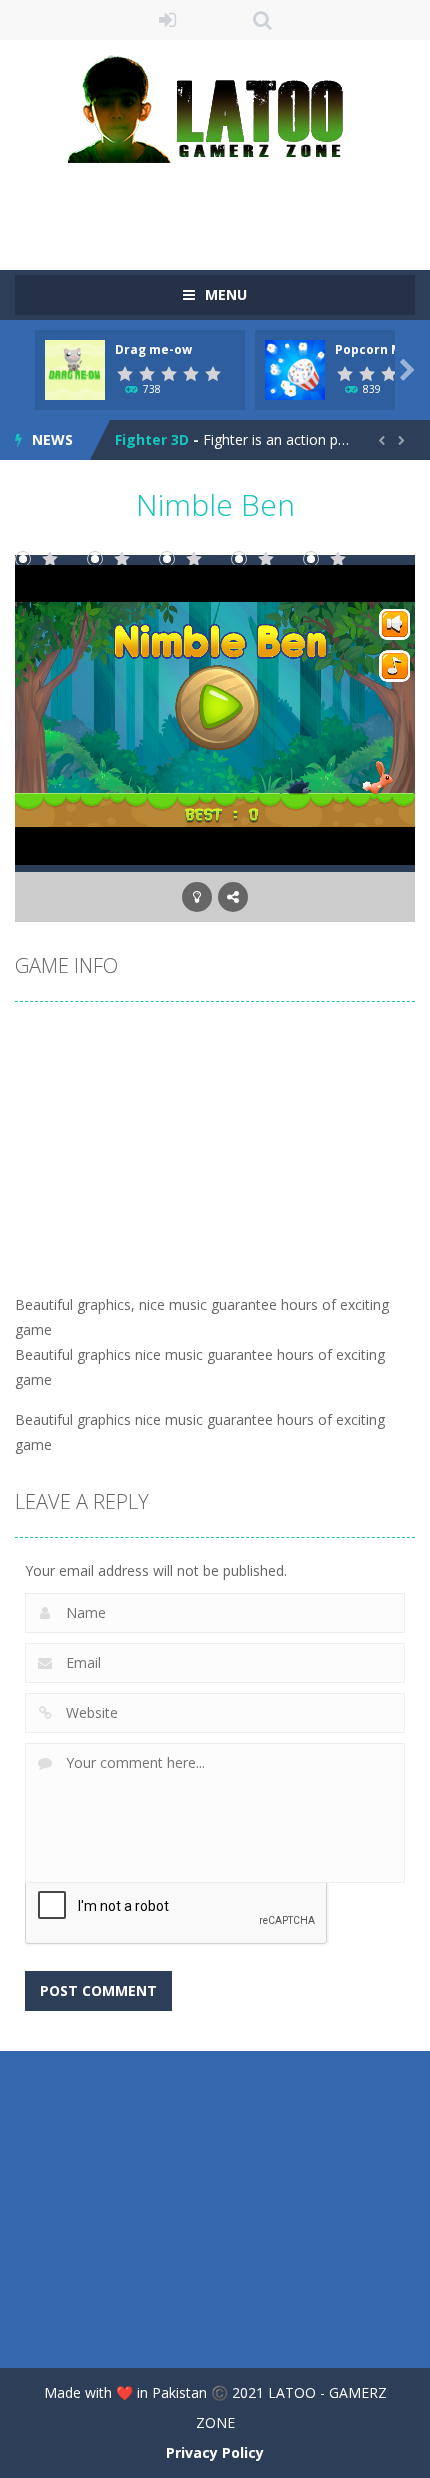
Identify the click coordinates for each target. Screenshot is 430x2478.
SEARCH (262, 20)
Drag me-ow (153, 349)
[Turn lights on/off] (197, 897)
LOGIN (167, 20)
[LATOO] (215, 107)
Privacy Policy (215, 2452)
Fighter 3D (152, 439)
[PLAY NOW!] (75, 368)
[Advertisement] (222, 203)
